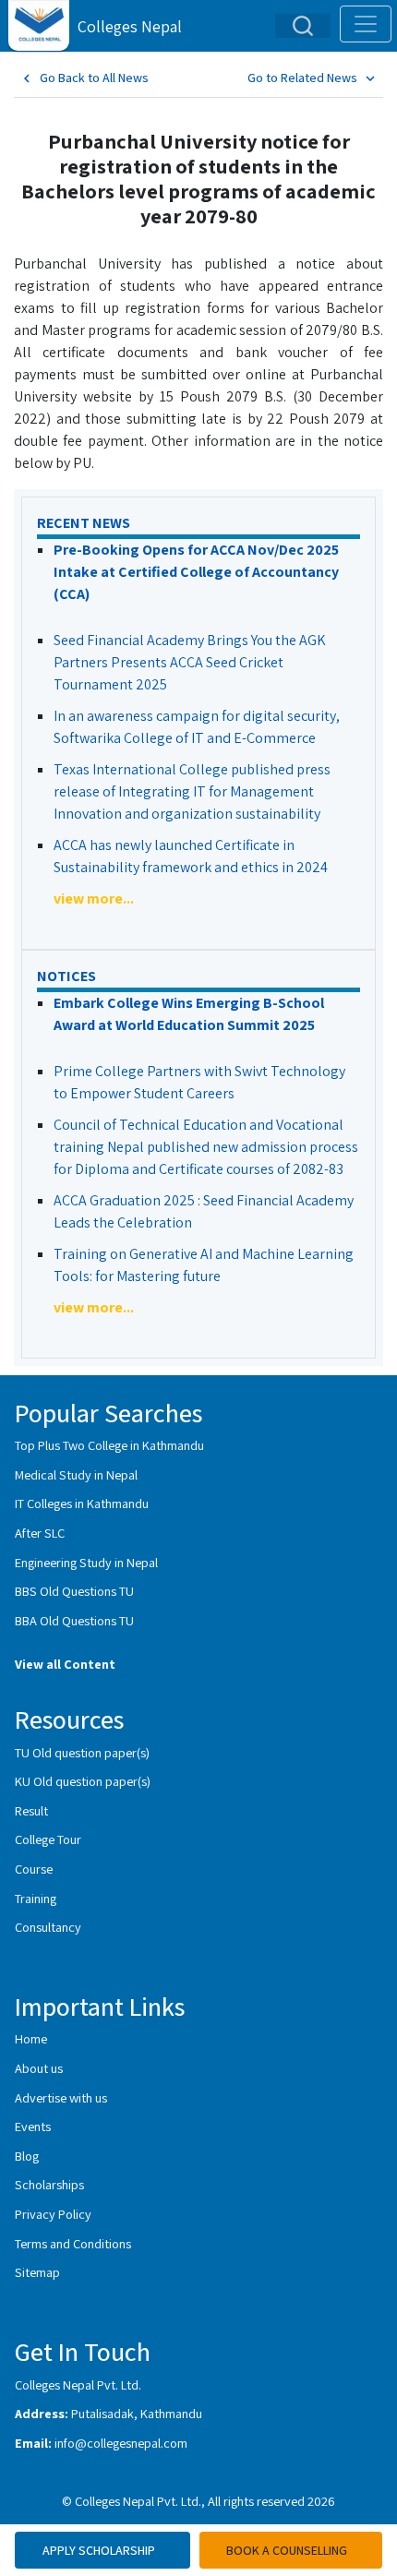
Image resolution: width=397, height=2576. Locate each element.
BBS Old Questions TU (74, 1591)
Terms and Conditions (73, 2243)
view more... (94, 899)
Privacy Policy (53, 2214)
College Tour (48, 1839)
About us (39, 2068)
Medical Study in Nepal (76, 1474)
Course (34, 1869)
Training (36, 1898)
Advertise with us (61, 2097)
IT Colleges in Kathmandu (82, 1503)
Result (31, 1810)
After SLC (40, 1533)
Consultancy (48, 1927)
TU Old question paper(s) (82, 1752)
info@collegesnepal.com (121, 2443)
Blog (27, 2156)
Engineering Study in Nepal (86, 1562)
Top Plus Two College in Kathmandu (109, 1445)
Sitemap (37, 2272)
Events (33, 2126)
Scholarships (49, 2184)
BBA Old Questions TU (74, 1620)
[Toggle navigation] (366, 24)
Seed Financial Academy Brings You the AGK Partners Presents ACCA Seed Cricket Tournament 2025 (190, 662)
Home (31, 2038)
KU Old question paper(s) (83, 1781)
